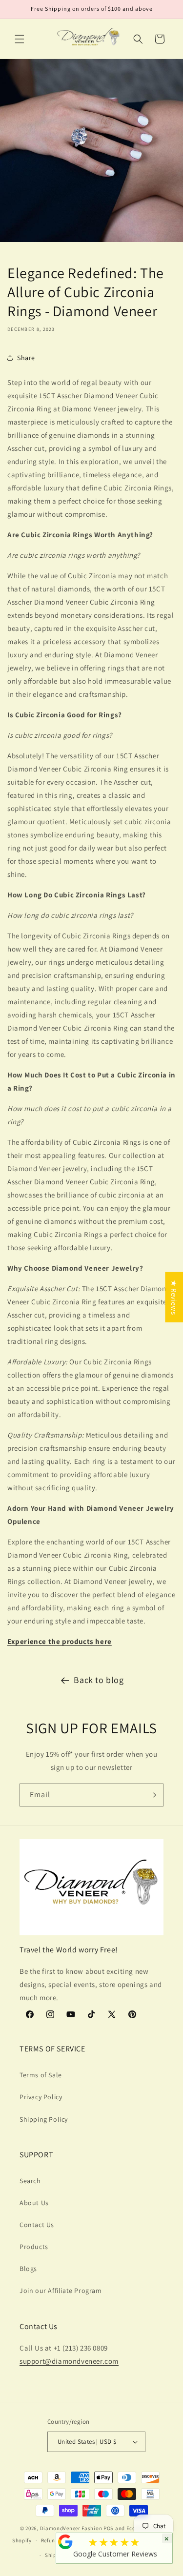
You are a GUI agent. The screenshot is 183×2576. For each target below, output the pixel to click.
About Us (34, 2203)
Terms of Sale (41, 2075)
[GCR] (65, 2542)
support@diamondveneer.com (69, 2361)
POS (109, 2528)
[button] (20, 39)
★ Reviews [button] (174, 1297)
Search (30, 2181)
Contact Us (37, 2225)
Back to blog (99, 1680)
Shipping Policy (44, 2119)
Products (34, 2247)
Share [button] (26, 358)
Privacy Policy (41, 2097)
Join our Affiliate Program (61, 2291)
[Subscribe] (152, 1795)
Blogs (28, 2269)
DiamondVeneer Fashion (71, 2528)
